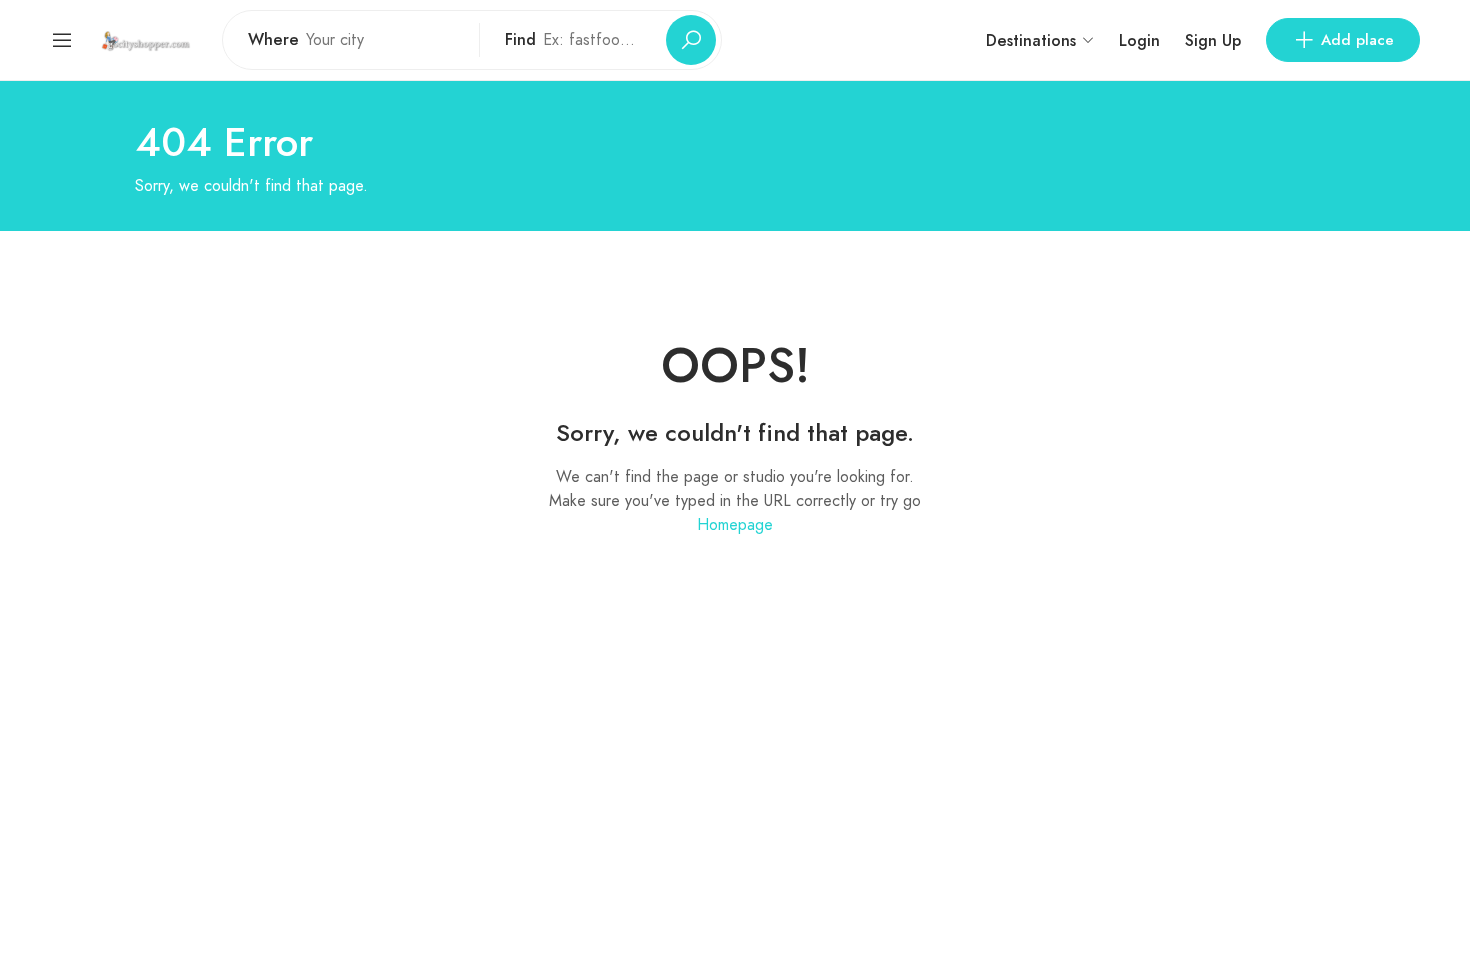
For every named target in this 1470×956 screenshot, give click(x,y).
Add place (1357, 40)
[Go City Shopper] (148, 39)
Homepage (735, 525)
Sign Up (1213, 40)
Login (1139, 40)
